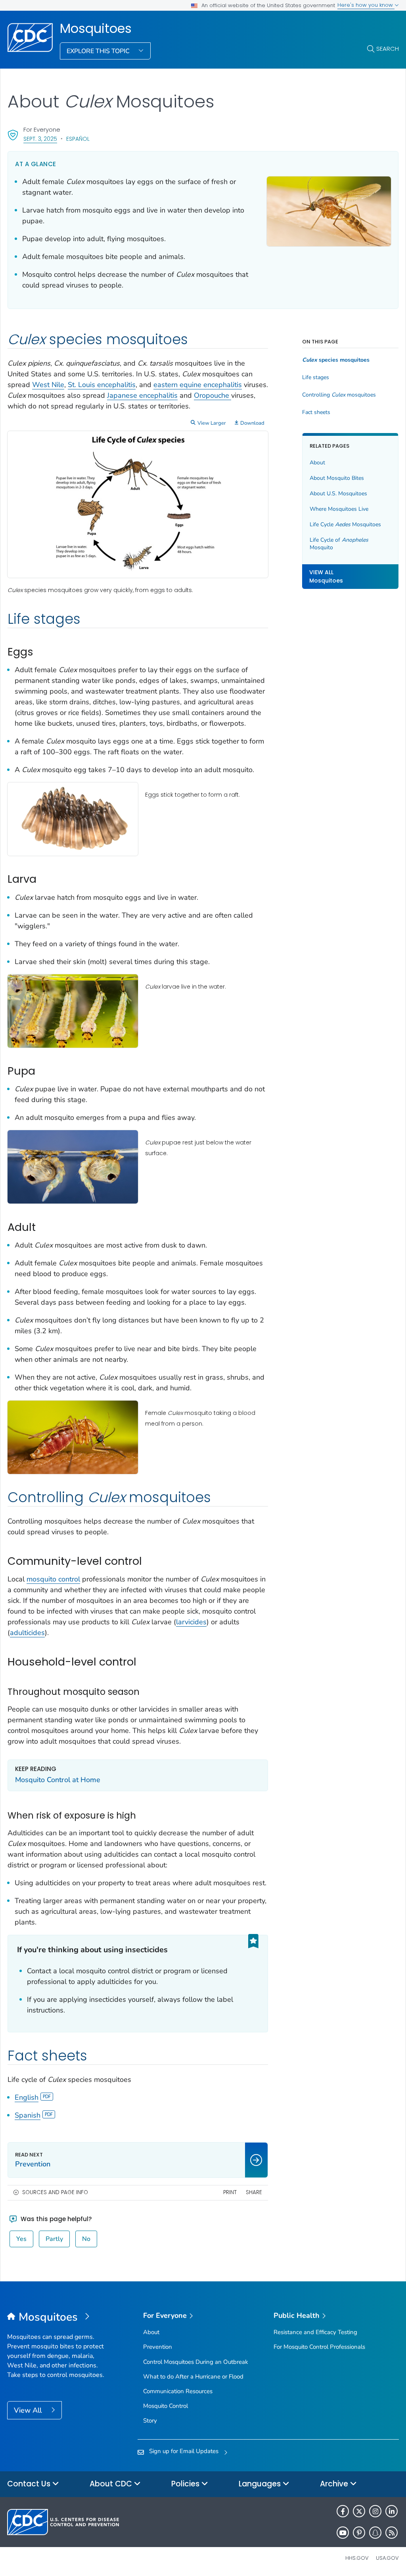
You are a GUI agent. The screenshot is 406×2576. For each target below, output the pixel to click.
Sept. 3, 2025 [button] (40, 139)
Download (252, 423)
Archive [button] (335, 2484)
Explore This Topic (99, 51)
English (27, 2097)
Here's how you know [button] (366, 5)
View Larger (212, 423)
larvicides (191, 1622)
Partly (54, 2239)
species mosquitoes (336, 360)
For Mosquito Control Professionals (319, 2347)
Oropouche (213, 395)
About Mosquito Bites (337, 478)
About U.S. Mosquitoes (338, 494)
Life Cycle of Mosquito (339, 544)
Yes (21, 2239)
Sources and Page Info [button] (55, 2192)
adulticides (27, 1633)
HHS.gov (357, 2558)
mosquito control (53, 1579)
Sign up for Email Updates (184, 2451)
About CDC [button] (112, 2484)
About (317, 463)
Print (230, 2192)
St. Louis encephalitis (102, 385)
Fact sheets (316, 412)
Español (78, 139)
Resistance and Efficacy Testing (315, 2332)
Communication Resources (178, 2391)
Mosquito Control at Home (58, 1780)
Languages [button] (261, 2484)
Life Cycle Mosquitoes (345, 524)
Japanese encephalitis (142, 395)
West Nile (48, 385)
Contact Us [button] (30, 2484)
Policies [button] (186, 2484)
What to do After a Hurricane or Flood (193, 2377)
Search (388, 49)
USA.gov (387, 2558)
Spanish (28, 2115)
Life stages (316, 378)
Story (150, 2421)
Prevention (158, 2347)
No (86, 2239)
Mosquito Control (166, 2406)
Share (254, 2192)
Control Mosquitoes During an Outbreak (196, 2362)
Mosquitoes (96, 29)
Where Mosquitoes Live (339, 509)
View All (29, 2410)
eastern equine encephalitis (198, 385)
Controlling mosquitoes (339, 395)
